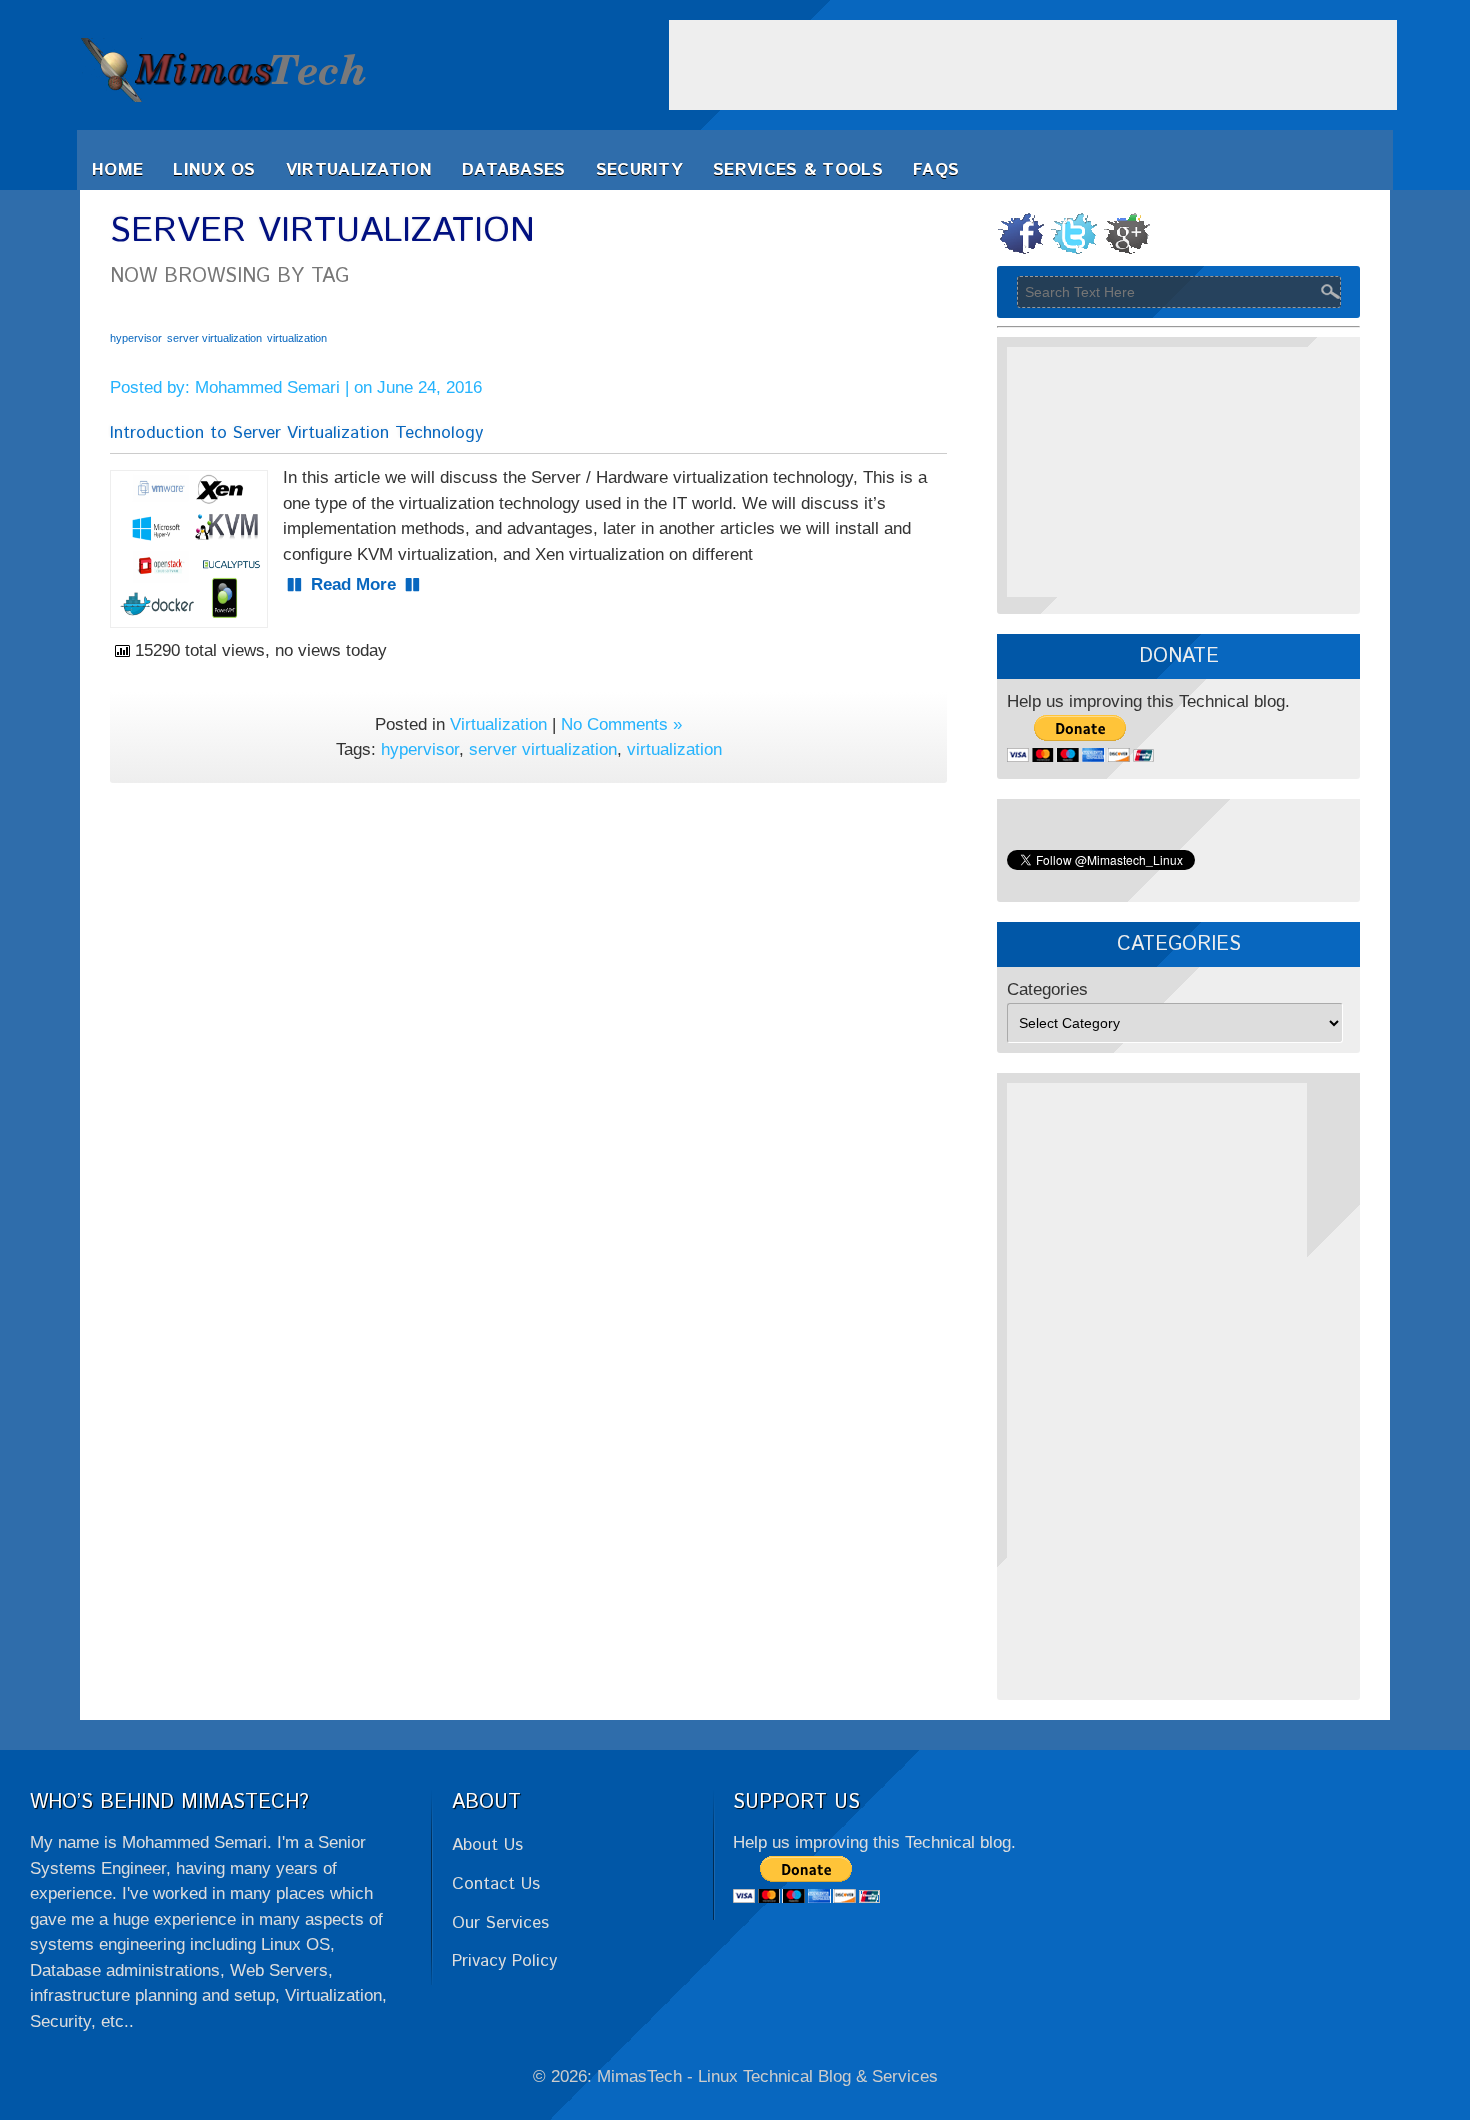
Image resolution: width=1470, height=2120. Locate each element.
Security (639, 170)
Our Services (500, 1923)
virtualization (297, 338)
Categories (1047, 989)
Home (117, 170)
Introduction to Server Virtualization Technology (296, 433)
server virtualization (214, 338)
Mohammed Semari (267, 387)
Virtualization (359, 170)
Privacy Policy (504, 1961)
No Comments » (621, 724)
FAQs (936, 170)
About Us (487, 1845)
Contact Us (496, 1884)
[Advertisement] (1033, 65)
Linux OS (214, 170)
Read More (353, 584)
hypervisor (136, 338)
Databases (514, 170)
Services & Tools (798, 170)
